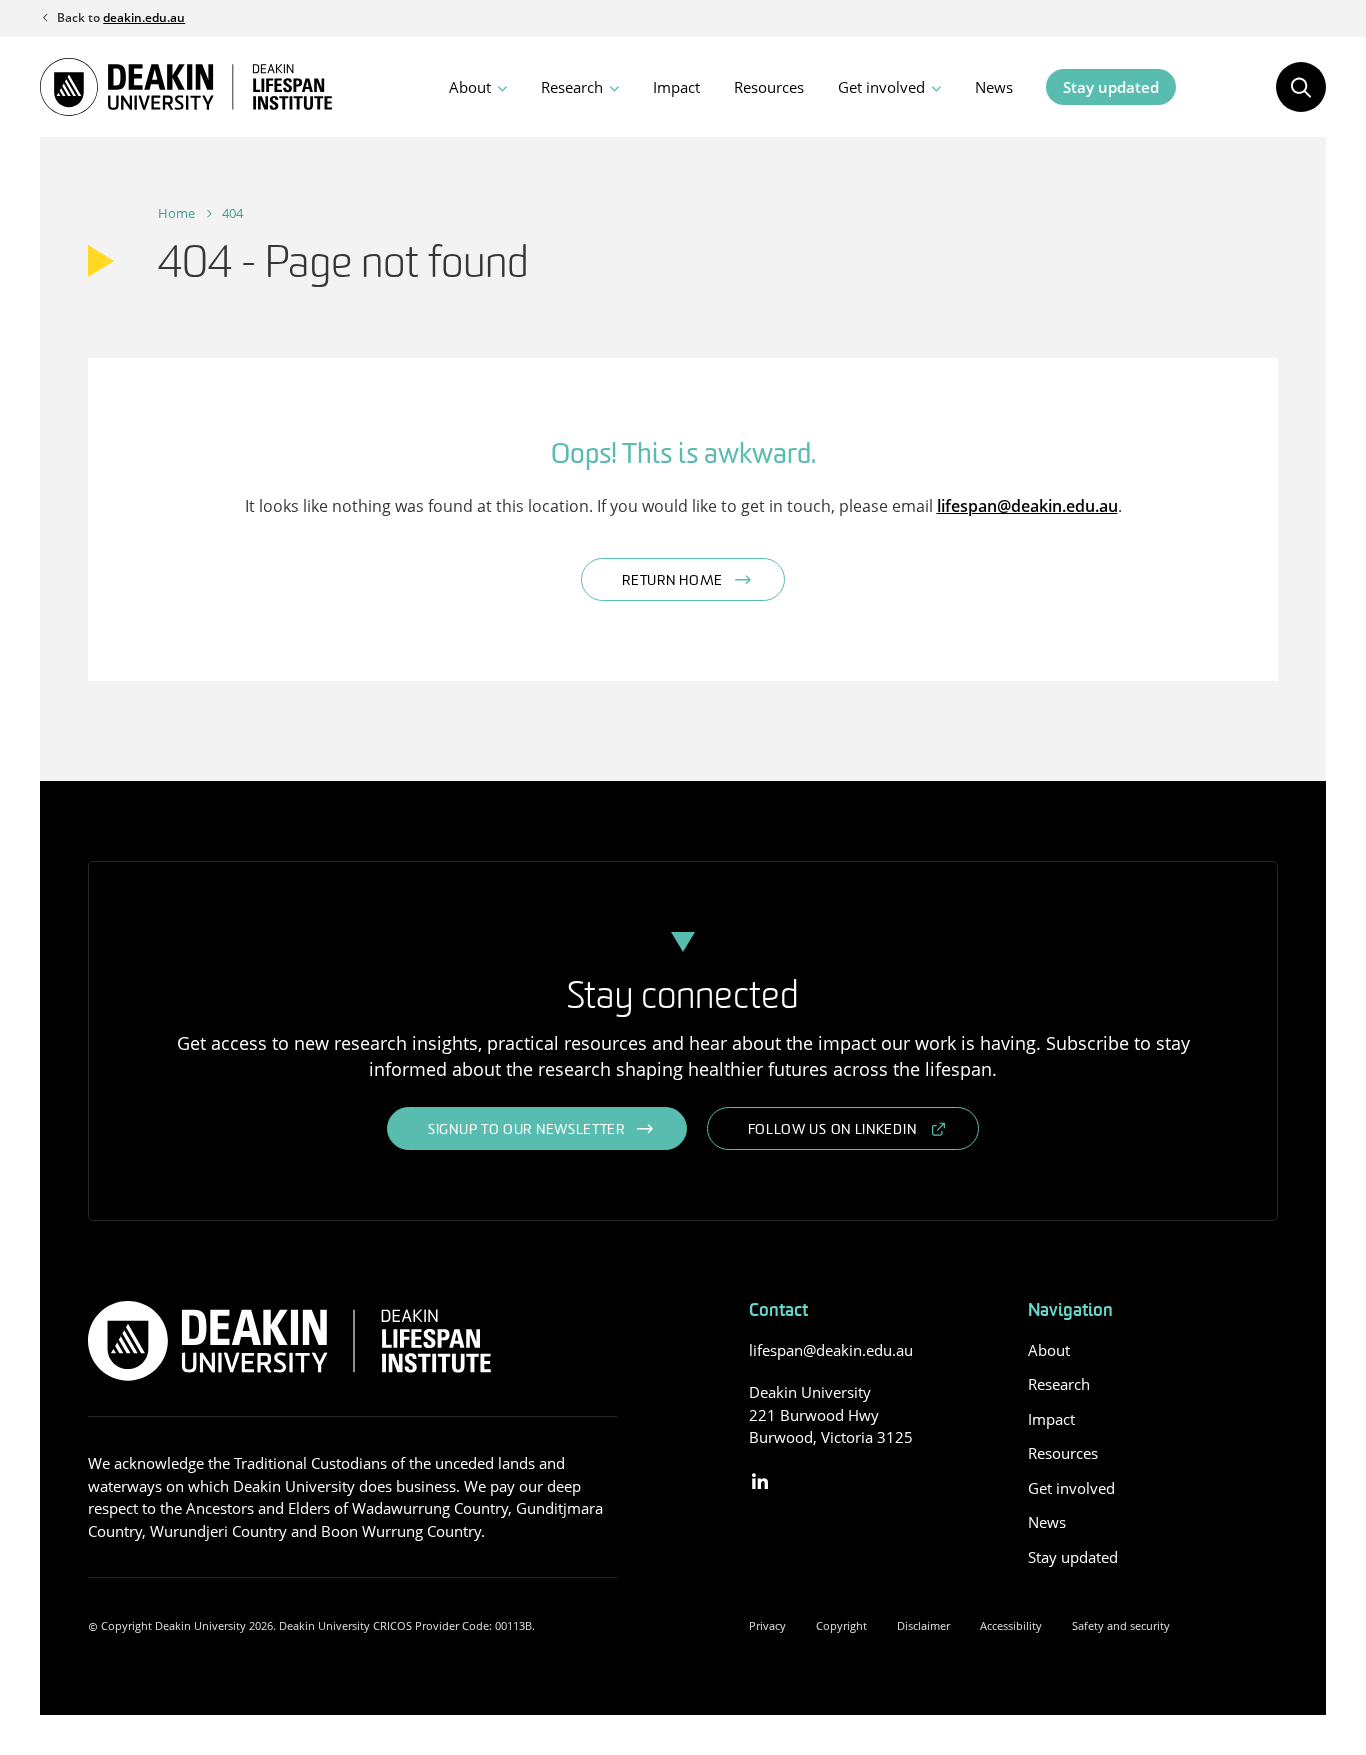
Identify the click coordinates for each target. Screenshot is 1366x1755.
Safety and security (1121, 1625)
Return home (672, 581)
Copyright (841, 1625)
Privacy (767, 1625)
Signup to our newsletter (526, 1130)
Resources (769, 87)
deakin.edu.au (144, 17)
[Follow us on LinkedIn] (760, 1482)
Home (176, 213)
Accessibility (1011, 1625)
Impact (676, 87)
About (470, 87)
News (994, 87)
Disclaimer (923, 1625)
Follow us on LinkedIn (832, 1130)
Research (572, 87)
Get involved (881, 87)
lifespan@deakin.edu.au (1027, 506)
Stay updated (1111, 87)
